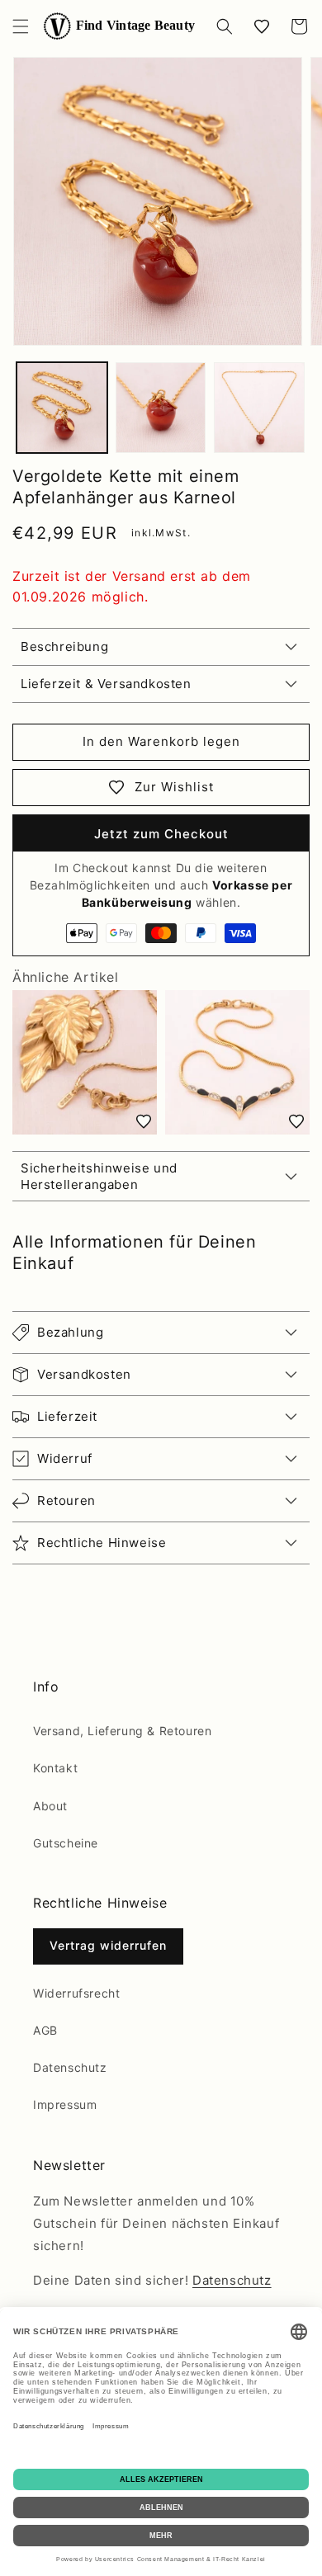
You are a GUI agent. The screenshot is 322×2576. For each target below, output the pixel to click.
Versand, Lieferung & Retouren (122, 1731)
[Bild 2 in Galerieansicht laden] (161, 408)
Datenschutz (70, 2067)
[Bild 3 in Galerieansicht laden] (259, 408)
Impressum (65, 2104)
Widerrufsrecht (76, 1993)
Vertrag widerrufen (108, 1945)
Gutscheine (66, 1843)
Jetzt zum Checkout (161, 834)
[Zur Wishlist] (144, 1121)
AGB (45, 2030)
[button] (21, 26)
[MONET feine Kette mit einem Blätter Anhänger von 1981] (85, 1062)
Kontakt (55, 1768)
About (50, 1806)
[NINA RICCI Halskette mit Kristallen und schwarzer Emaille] (237, 1062)
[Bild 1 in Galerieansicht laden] (62, 408)
